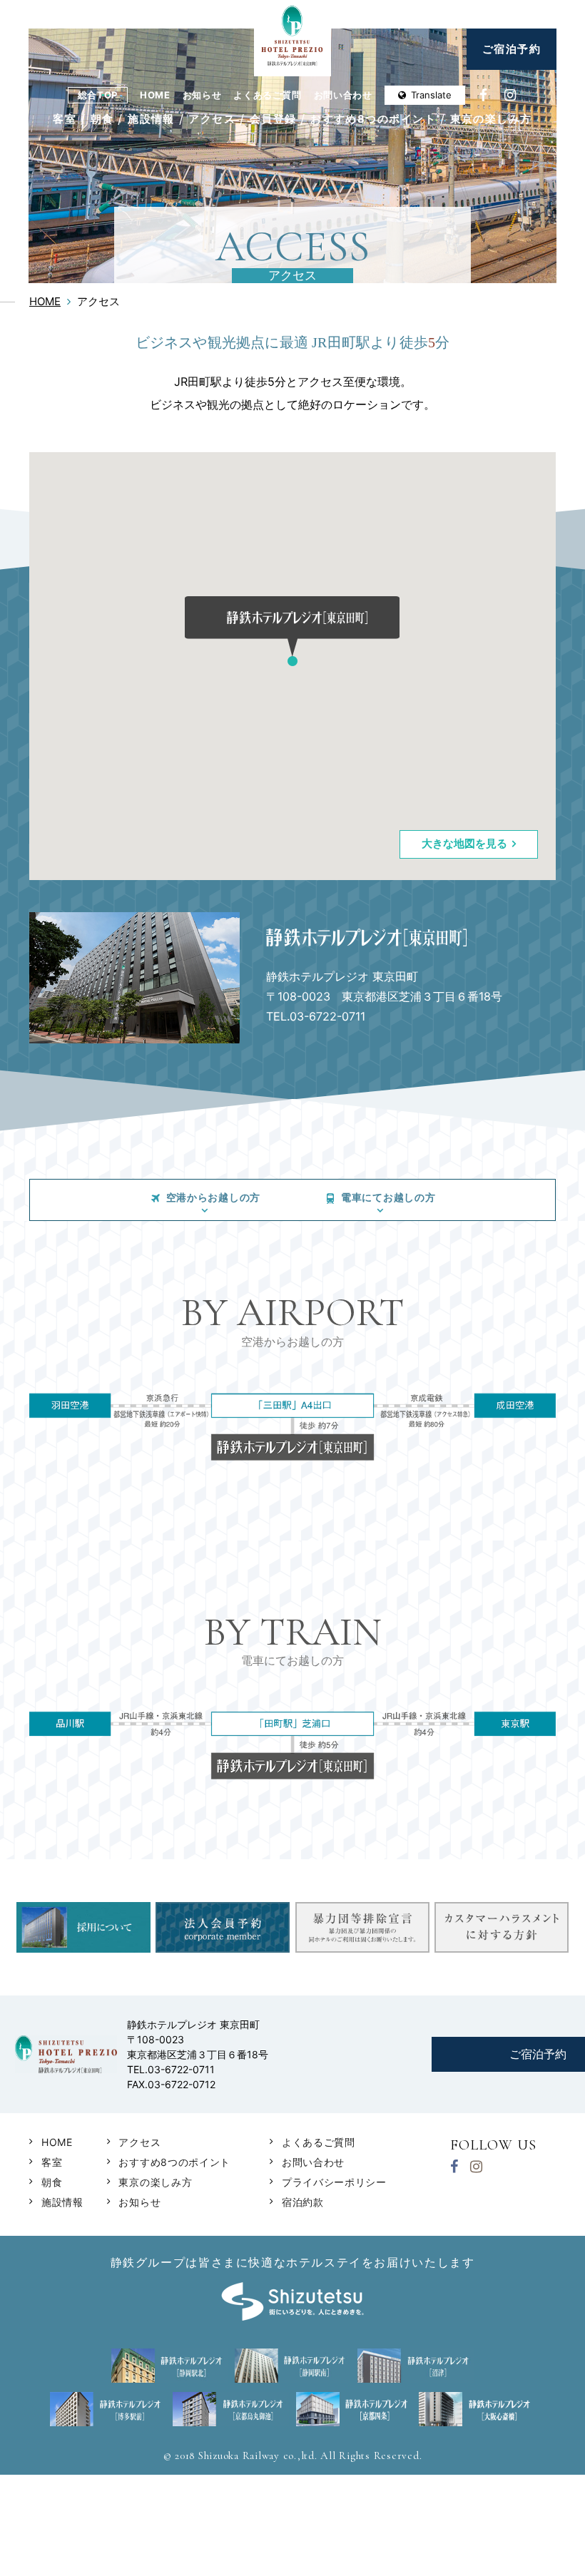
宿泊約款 (303, 2202)
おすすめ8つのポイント (373, 119)
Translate (431, 95)
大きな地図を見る (464, 843)
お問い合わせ (343, 95)
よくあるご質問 (268, 95)
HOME (155, 95)
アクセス (212, 119)
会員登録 (273, 119)
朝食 (102, 119)
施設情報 (151, 119)
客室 (65, 119)
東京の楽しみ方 (491, 119)
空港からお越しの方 (213, 1197)
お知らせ (202, 95)
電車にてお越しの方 (388, 1197)
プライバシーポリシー (334, 2182)
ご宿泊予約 (512, 49)
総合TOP (98, 95)
